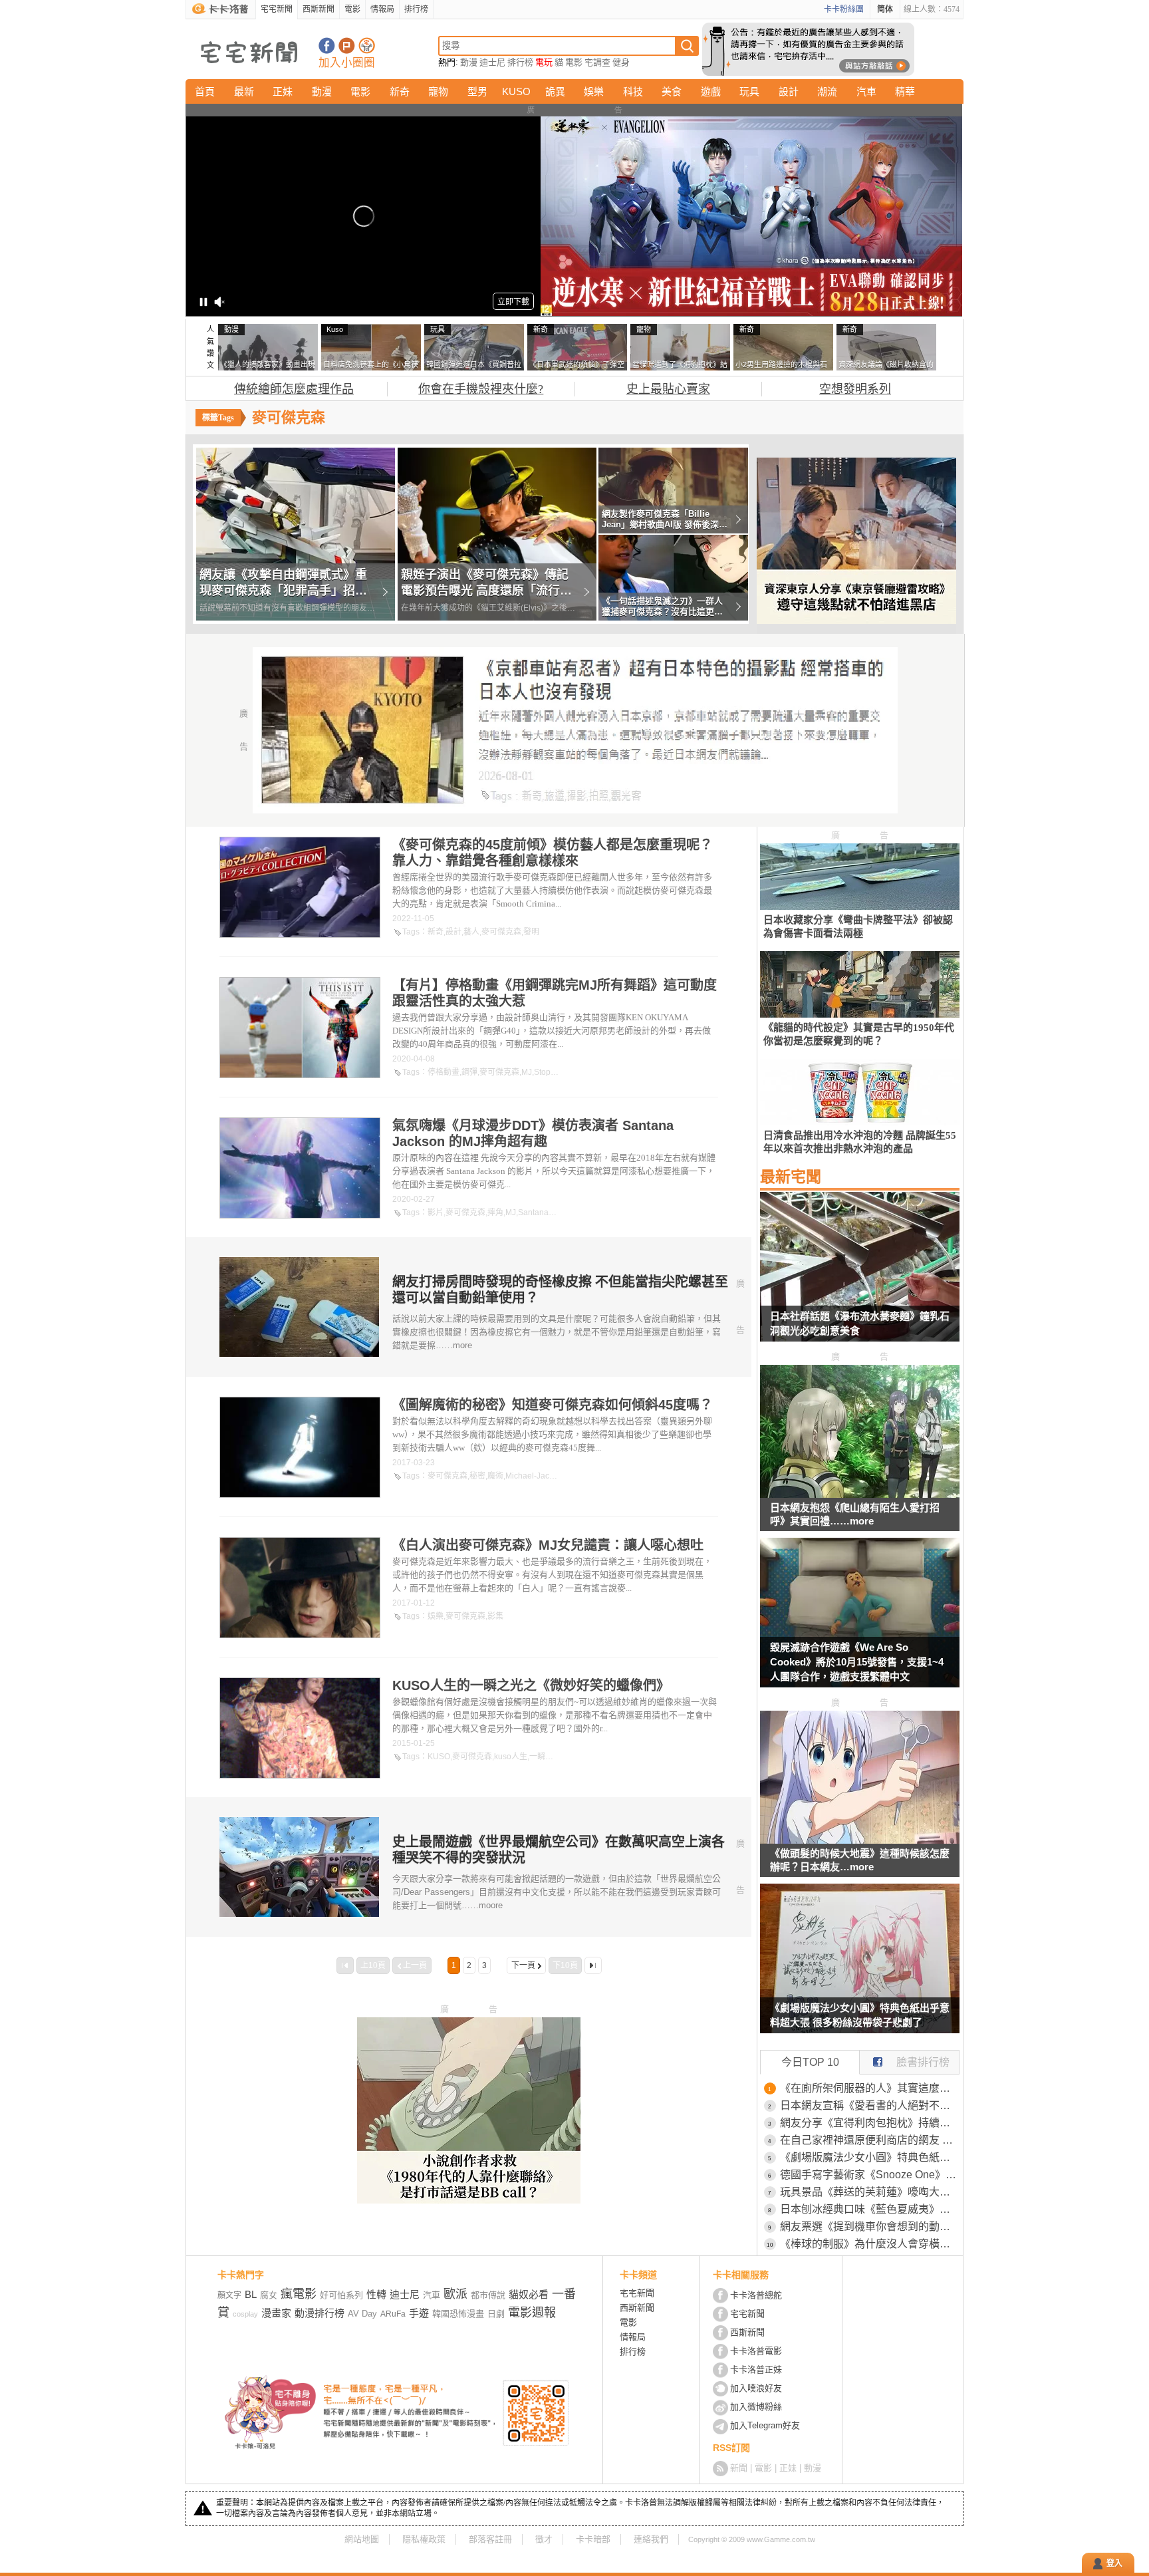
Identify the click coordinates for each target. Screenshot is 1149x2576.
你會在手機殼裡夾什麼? (481, 389)
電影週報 (532, 2313)
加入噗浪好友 (347, 46)
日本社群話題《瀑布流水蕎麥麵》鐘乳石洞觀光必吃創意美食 (860, 1323)
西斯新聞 (319, 9)
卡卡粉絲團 (844, 9)
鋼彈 (469, 1072)
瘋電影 (299, 2294)
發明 (531, 932)
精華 (905, 91)
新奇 (400, 91)
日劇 (496, 2314)
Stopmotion (555, 1072)
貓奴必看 (529, 2294)
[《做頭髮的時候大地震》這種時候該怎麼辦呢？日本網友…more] (860, 1840)
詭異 (555, 91)
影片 (436, 1213)
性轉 (376, 2294)
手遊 (419, 2313)
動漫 (469, 62)
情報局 (382, 9)
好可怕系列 (341, 2295)
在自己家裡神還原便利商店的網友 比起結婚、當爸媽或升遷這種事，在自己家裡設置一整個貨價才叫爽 (870, 2140)
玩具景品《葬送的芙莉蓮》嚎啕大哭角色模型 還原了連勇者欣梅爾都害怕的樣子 (870, 2192)
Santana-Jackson (550, 1213)
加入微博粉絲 (756, 2407)
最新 (244, 91)
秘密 (477, 1476)
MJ (527, 1072)
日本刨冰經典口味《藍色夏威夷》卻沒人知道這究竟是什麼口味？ (870, 2209)
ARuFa (393, 2314)
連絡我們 (651, 2539)
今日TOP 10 (810, 2062)
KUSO (516, 91)
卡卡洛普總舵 (756, 2295)
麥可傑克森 (501, 932)
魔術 (495, 1476)
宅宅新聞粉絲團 (327, 46)
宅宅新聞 (277, 9)
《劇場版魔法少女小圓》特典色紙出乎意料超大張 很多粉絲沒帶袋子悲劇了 (860, 2015)
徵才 (544, 2539)
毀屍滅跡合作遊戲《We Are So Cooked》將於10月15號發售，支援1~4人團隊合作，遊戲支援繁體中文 (857, 1662)
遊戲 (711, 91)
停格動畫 (444, 1072)
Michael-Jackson (536, 1476)
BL (251, 2294)
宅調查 (597, 62)
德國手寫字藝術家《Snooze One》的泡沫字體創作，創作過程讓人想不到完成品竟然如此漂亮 (870, 2175)
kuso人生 (511, 1757)
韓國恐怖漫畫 (458, 2314)
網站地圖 (362, 2539)
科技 (633, 91)
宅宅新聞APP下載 (367, 46)
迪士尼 (492, 62)
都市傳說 (488, 2295)
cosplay (245, 2314)
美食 (672, 91)
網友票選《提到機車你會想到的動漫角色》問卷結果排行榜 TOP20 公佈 (870, 2226)
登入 (1114, 2563)
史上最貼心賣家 (668, 389)
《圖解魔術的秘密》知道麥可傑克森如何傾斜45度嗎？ (553, 1405)
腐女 (269, 2295)
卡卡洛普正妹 (756, 2369)
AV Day (362, 2314)
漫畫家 (276, 2313)
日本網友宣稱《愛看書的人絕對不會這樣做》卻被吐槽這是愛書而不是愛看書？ (870, 2105)
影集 (495, 1616)
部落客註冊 (490, 2539)
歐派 (455, 2294)
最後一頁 (593, 1965)
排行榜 (416, 9)
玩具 (749, 91)
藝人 (471, 932)
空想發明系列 (855, 389)
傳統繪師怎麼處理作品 (294, 389)
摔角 (495, 1213)
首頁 (205, 91)
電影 (352, 9)
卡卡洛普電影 (756, 2351)
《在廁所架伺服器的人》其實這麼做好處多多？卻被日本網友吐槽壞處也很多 (870, 2088)
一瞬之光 (545, 1757)
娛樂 (594, 91)
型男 (477, 91)
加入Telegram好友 (765, 2425)
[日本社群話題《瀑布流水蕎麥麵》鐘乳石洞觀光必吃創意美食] (860, 1275)
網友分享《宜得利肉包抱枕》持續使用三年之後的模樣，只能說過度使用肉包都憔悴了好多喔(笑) (870, 2123)
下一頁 (523, 1965)
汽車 (866, 91)
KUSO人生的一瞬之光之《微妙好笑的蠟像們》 (531, 1685)
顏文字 (229, 2295)
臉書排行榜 (923, 2062)
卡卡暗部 (593, 2539)
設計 (789, 91)
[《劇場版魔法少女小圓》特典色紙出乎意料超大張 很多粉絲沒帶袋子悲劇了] (860, 1967)
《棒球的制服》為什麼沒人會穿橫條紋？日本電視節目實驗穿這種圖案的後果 (870, 2244)
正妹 (283, 91)
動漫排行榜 (319, 2313)
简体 (885, 9)
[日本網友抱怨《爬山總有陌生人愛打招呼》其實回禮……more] (860, 1494)
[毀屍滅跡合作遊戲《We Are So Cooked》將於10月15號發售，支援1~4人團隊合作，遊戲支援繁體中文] (860, 1621)
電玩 (544, 62)
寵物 (438, 91)
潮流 (827, 91)
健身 (621, 62)
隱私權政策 (424, 2539)
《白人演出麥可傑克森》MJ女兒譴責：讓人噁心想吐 (548, 1545)
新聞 (739, 2468)
